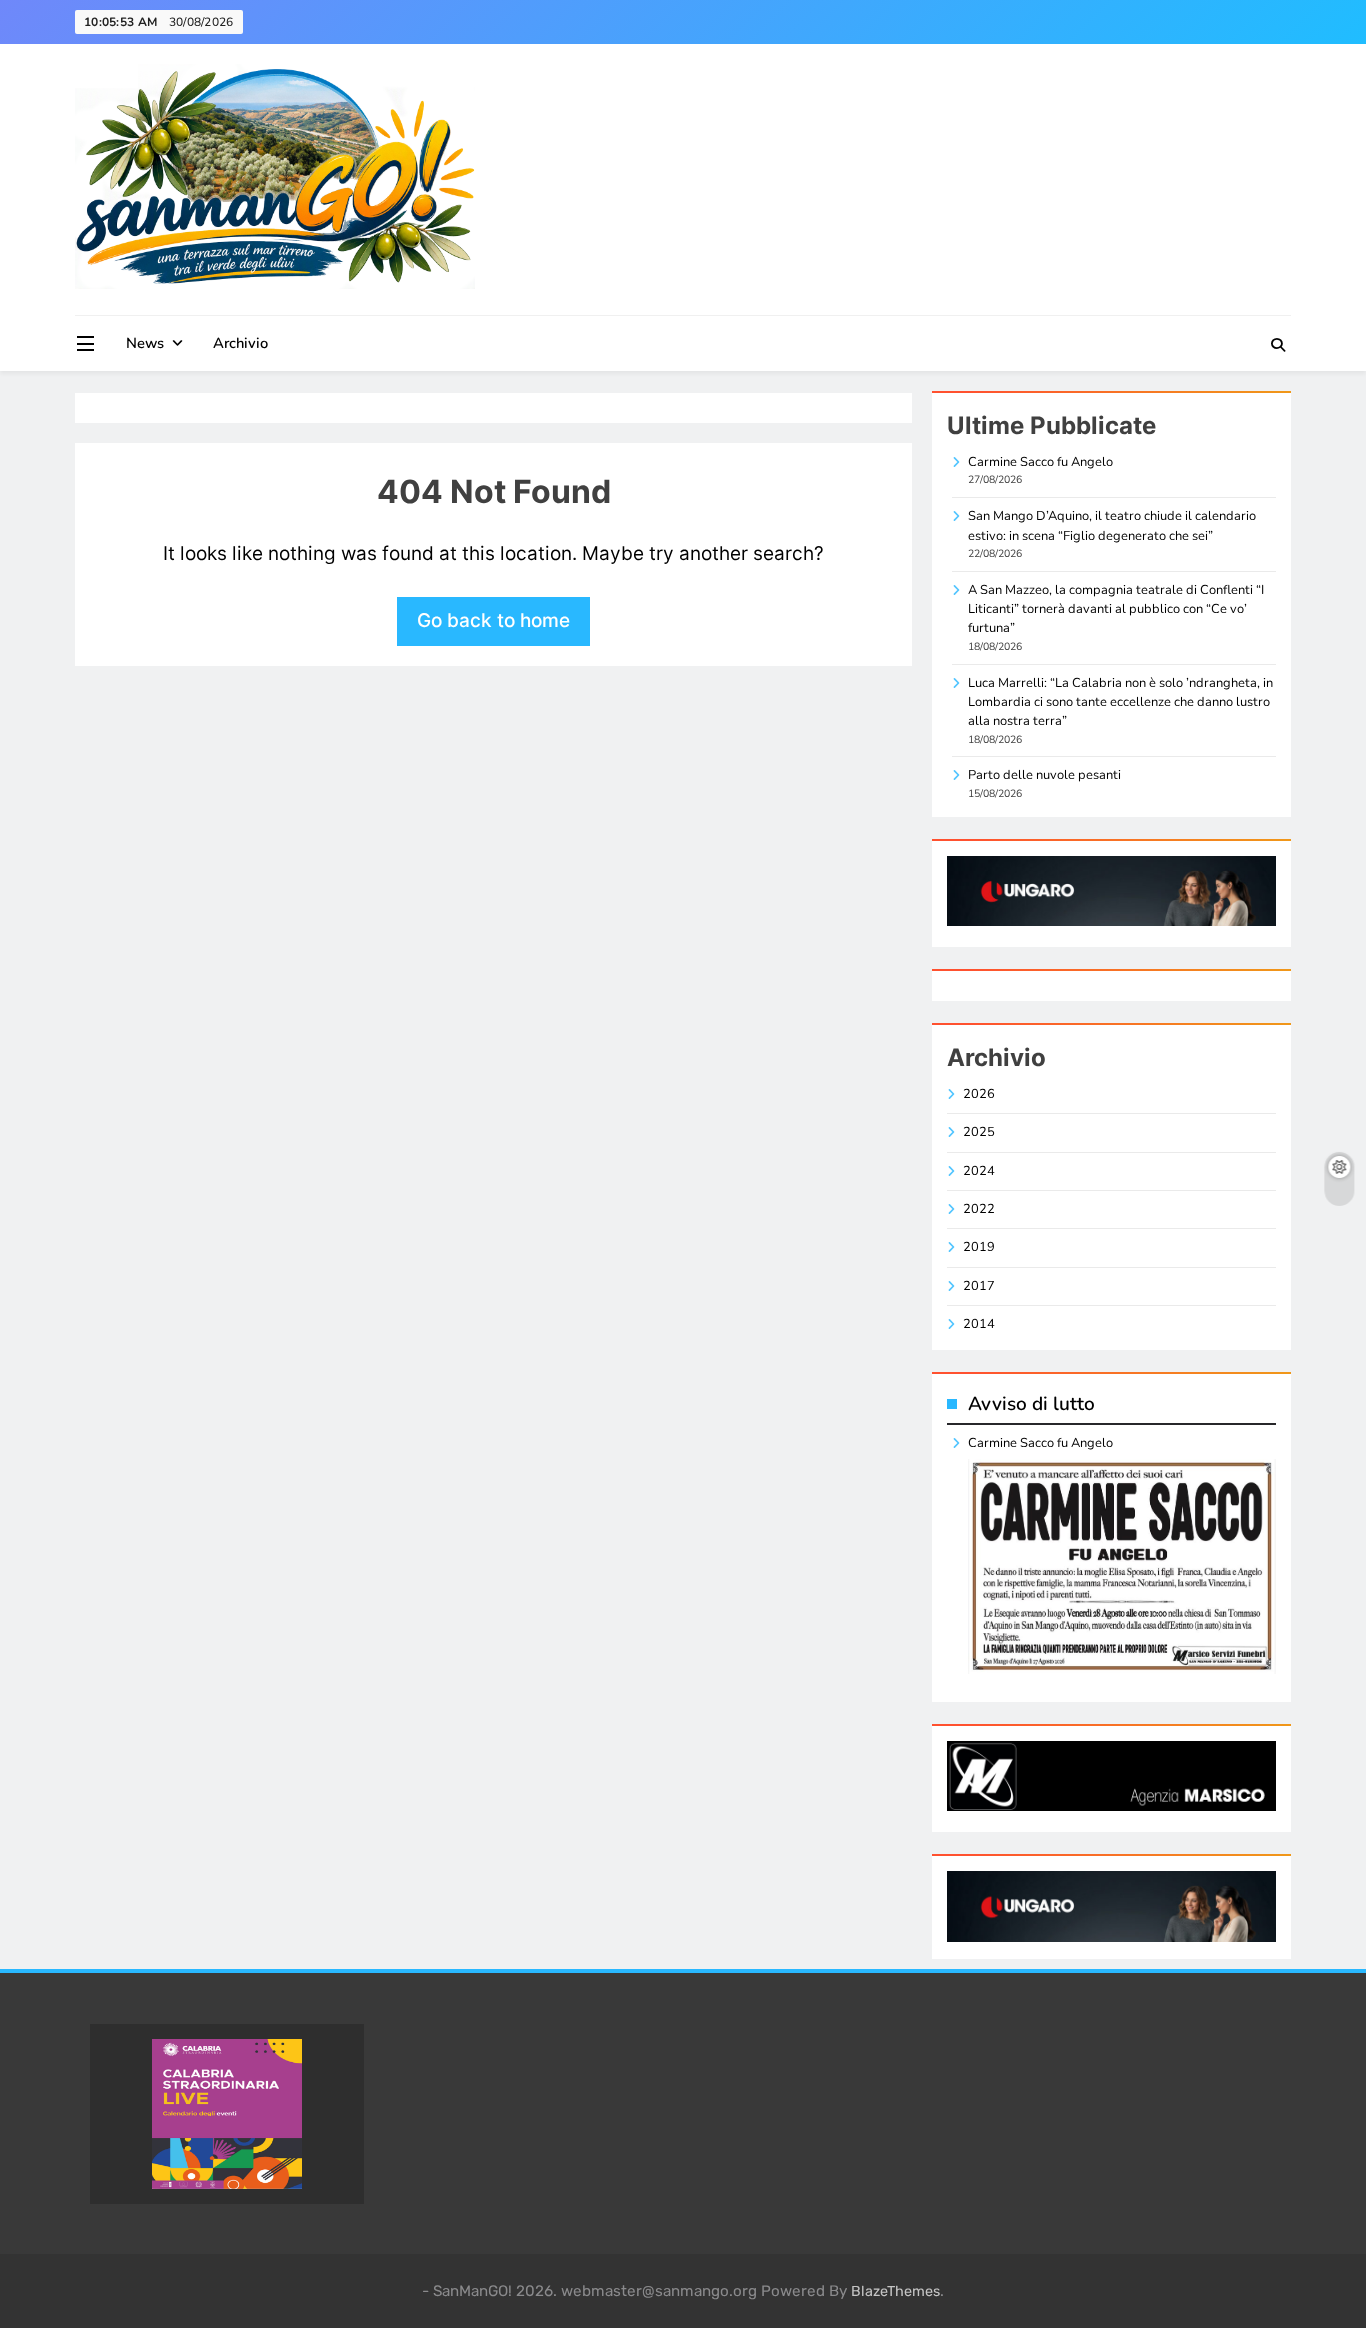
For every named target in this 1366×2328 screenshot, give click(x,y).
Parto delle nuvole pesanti (1044, 775)
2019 (979, 1247)
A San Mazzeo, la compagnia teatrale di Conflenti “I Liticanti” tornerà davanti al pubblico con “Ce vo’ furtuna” (1116, 609)
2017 (979, 1286)
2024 (979, 1171)
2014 (979, 1324)
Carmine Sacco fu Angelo (1040, 462)
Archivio (240, 343)
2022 (979, 1209)
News (145, 343)
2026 (979, 1094)
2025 (979, 1132)
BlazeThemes (895, 2291)
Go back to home (493, 620)
